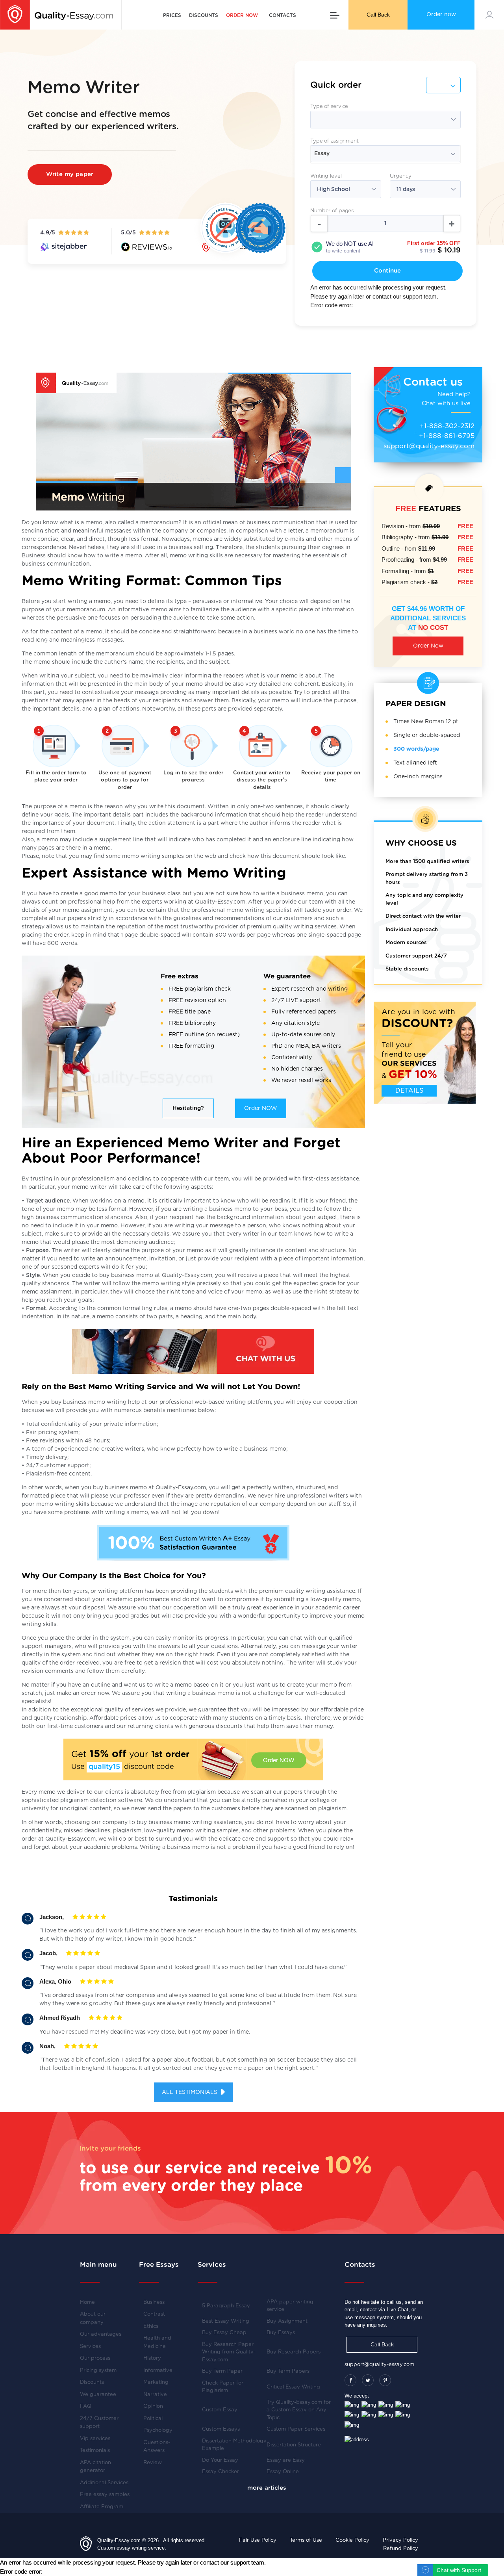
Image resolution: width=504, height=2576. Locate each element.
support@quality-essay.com (429, 446)
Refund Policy (401, 2549)
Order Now (428, 646)
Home (87, 2302)
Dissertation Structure (294, 2445)
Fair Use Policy (258, 2540)
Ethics (151, 2326)
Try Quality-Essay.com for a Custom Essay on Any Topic (299, 2410)
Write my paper (70, 174)
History (152, 2358)
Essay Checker (220, 2472)
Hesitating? (188, 1108)
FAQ (86, 2406)
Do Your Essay (220, 2460)
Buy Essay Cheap (224, 2333)
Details (409, 1091)
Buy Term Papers (288, 2371)
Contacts (283, 15)
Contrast (154, 2314)
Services (90, 2347)
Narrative (155, 2395)
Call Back (378, 15)
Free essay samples (105, 2495)
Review (153, 2463)
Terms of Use (306, 2540)
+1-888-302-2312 (447, 426)
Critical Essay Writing (293, 2387)
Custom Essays (221, 2429)
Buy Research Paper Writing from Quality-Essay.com (229, 2352)
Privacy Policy (400, 2540)
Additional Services (104, 2483)
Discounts (204, 15)
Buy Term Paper (222, 2371)
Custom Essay (220, 2410)
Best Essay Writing (226, 2321)
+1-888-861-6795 (447, 436)
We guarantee (98, 2395)
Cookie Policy (352, 2540)
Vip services (95, 2439)
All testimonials (190, 2092)
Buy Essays (281, 2333)
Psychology (158, 2430)
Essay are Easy (286, 2460)
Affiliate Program (102, 2507)
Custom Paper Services (296, 2429)
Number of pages (332, 211)
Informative (158, 2371)
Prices (172, 15)
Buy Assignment (287, 2321)
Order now (441, 15)
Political (153, 2419)
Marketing (156, 2382)
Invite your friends (110, 2148)
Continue (387, 271)
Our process (95, 2358)
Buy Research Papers (294, 2352)
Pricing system (98, 2371)
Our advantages (101, 2334)
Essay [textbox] (322, 154)
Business (154, 2302)
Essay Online (283, 2472)
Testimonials (95, 2451)
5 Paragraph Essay (226, 2306)
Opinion (153, 2406)
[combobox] (385, 154)
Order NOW (260, 1108)
